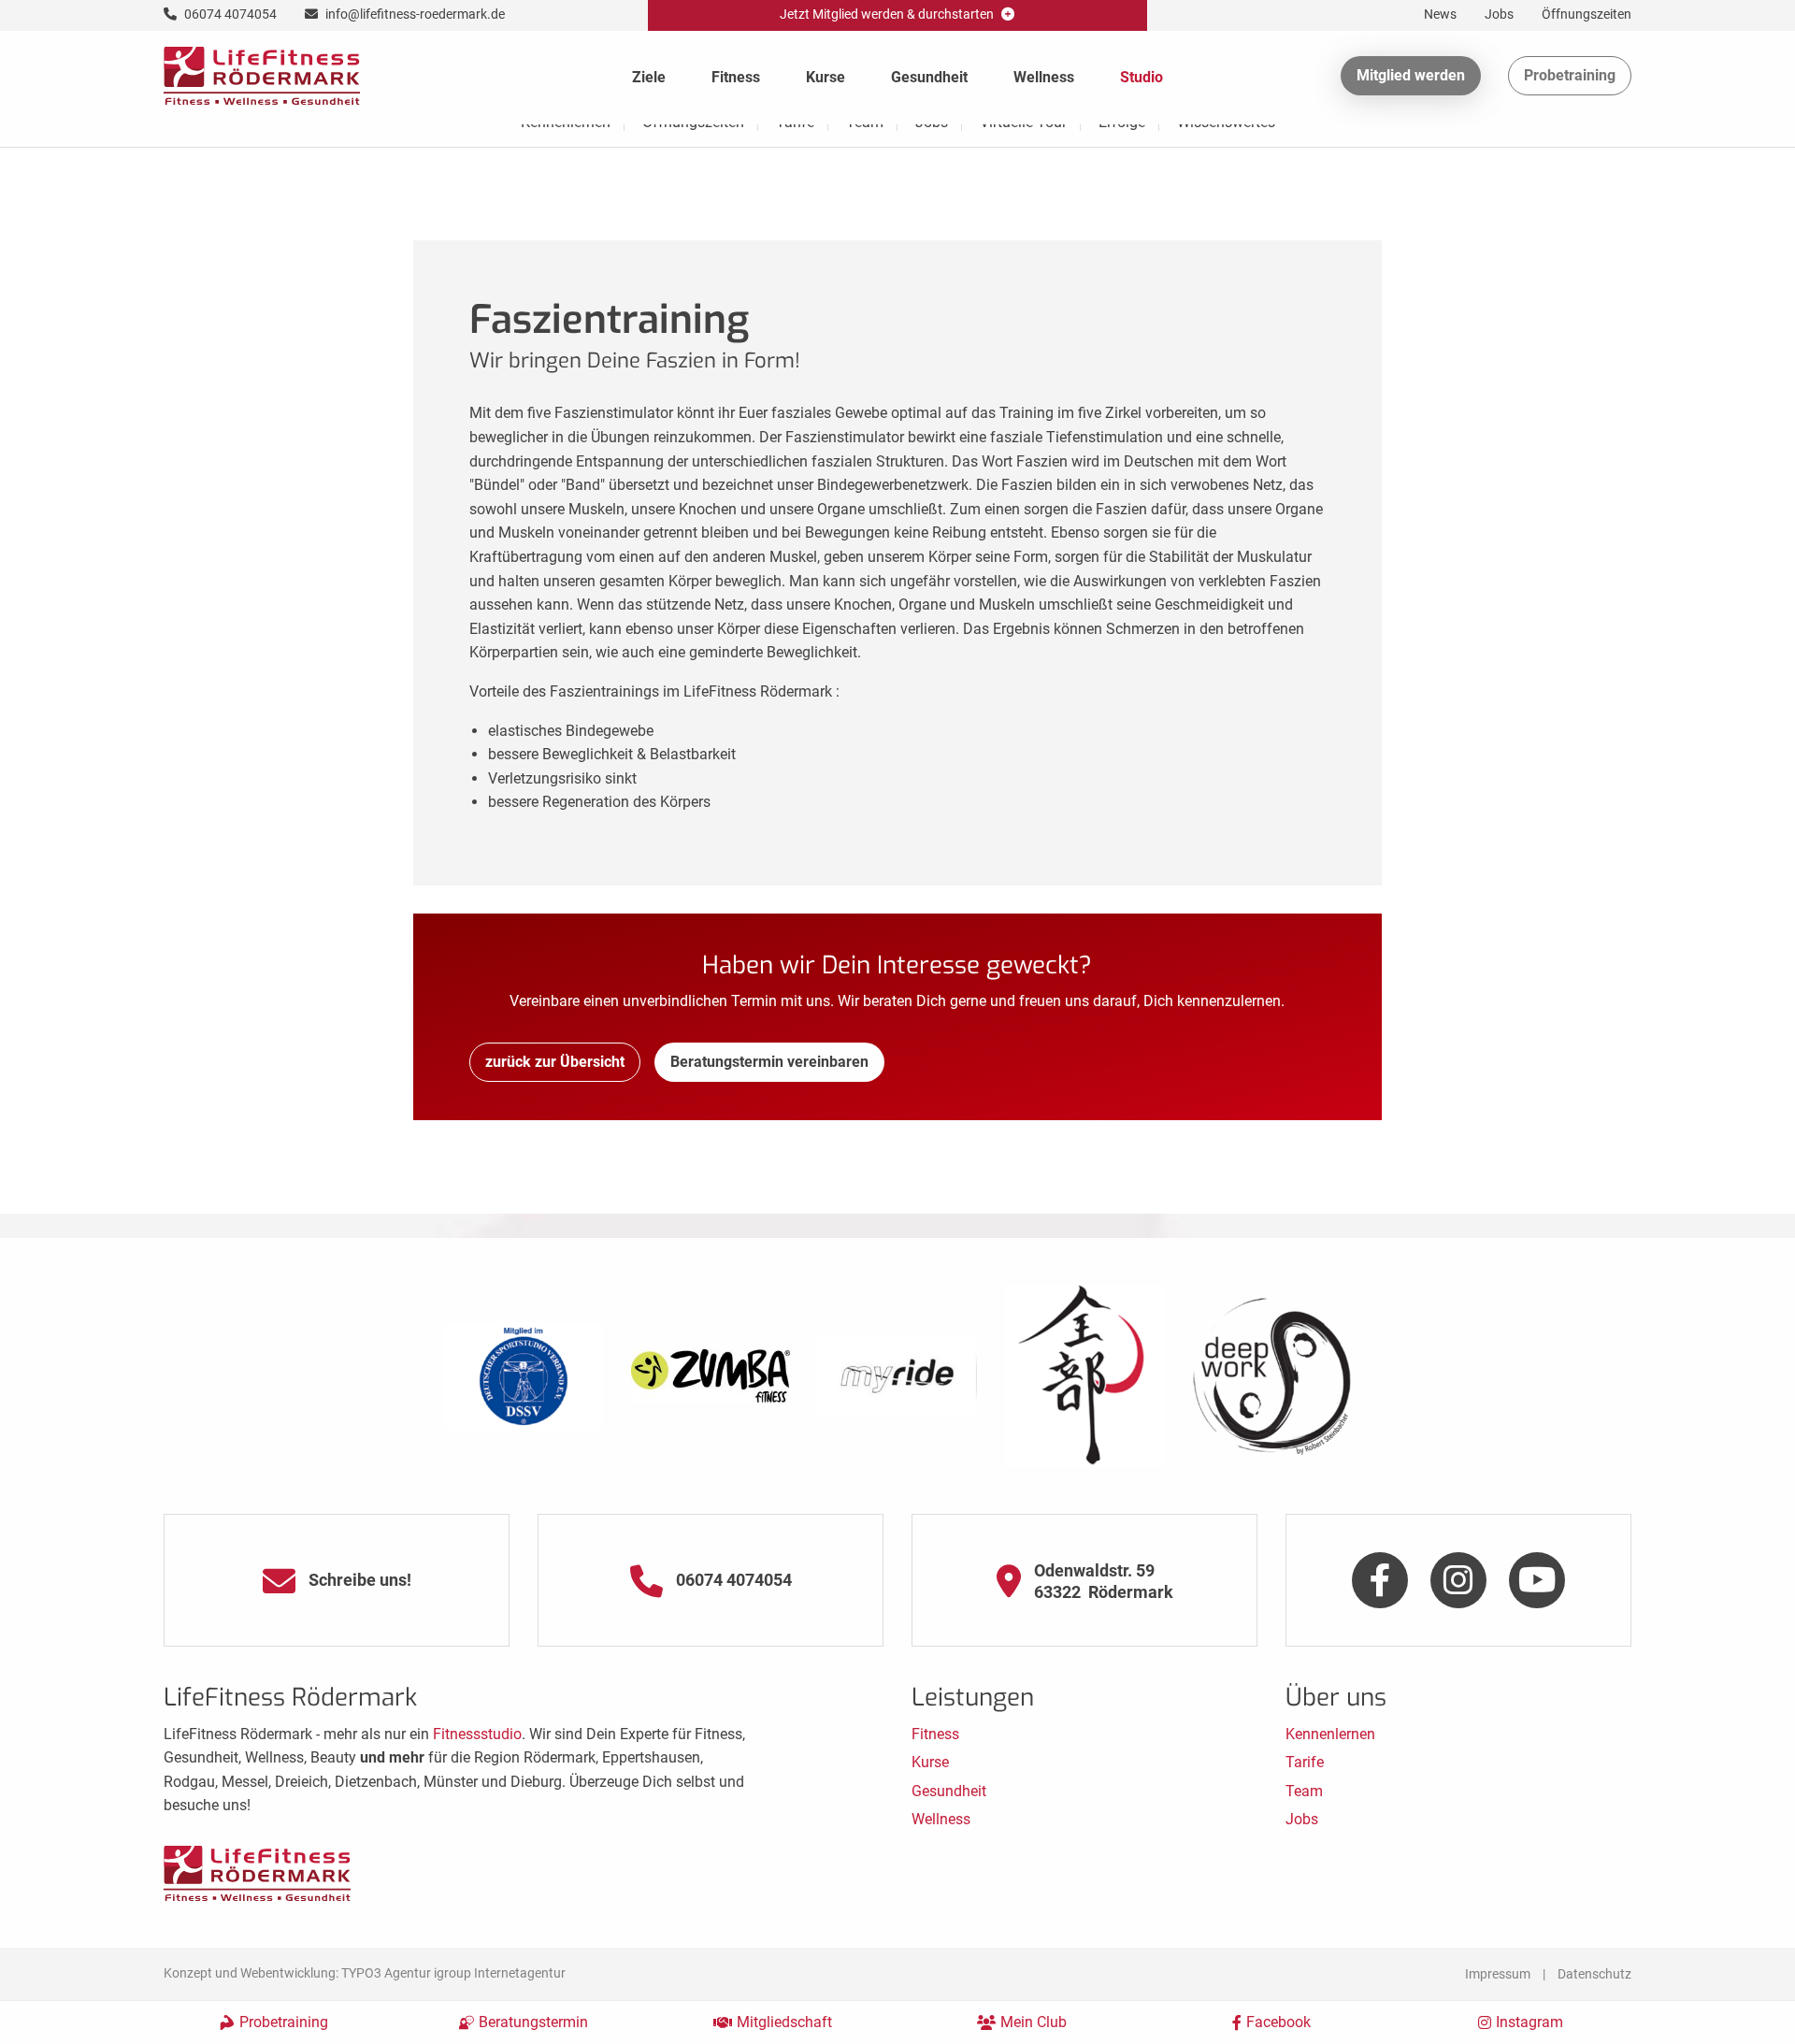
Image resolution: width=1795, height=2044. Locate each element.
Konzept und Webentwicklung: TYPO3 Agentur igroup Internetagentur (365, 1973)
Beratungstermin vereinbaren (769, 1062)
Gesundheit (929, 77)
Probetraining (1570, 75)
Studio (1142, 77)
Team (1304, 1791)
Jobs (1302, 1819)
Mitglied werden (1411, 75)
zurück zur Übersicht (555, 1062)
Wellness (1044, 77)
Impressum (1498, 1974)
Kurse (826, 77)
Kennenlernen (1330, 1734)
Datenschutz (1594, 1974)
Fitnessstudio (477, 1734)
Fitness (736, 77)
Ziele (649, 77)
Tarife (1305, 1762)
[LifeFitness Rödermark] (262, 74)
